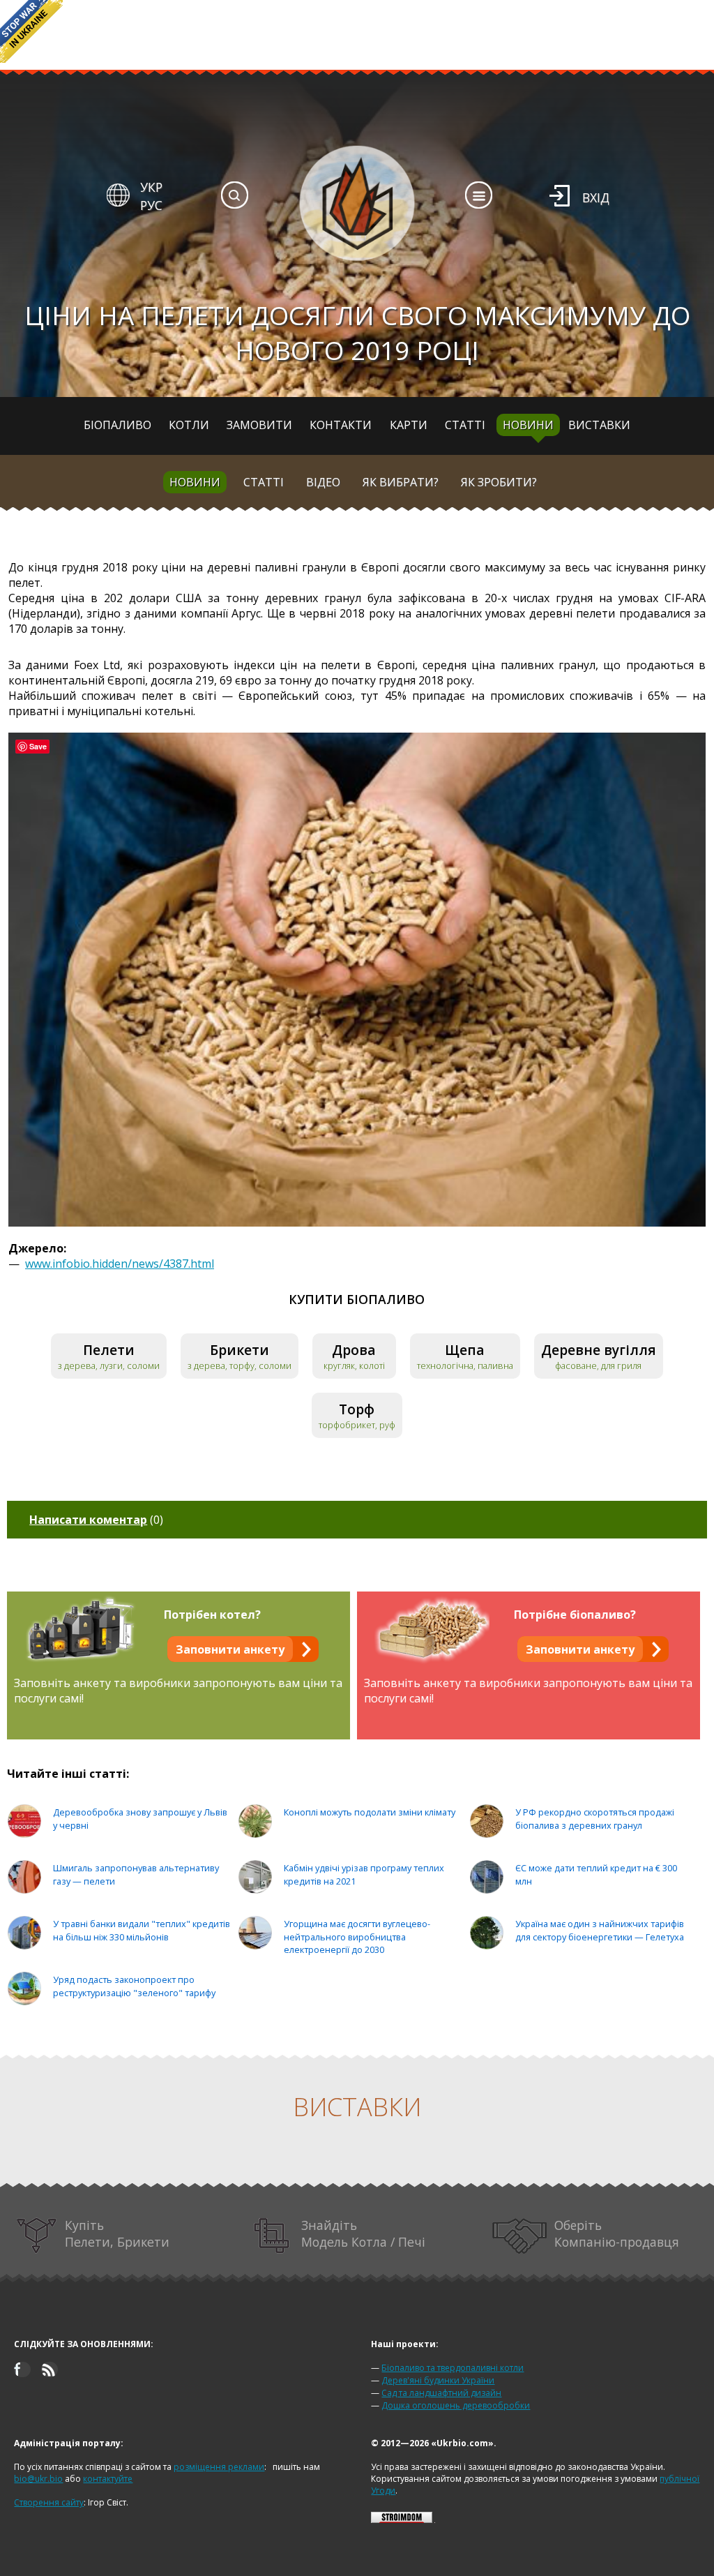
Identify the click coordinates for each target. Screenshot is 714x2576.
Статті (465, 425)
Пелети (109, 1350)
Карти (409, 425)
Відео (323, 482)
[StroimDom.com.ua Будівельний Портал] (402, 2520)
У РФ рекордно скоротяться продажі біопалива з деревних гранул (595, 1819)
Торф (357, 1409)
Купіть (117, 2233)
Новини (528, 425)
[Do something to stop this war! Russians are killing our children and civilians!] (31, 31)
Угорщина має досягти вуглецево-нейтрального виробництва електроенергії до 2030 (357, 1937)
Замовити (259, 425)
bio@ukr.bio (38, 2479)
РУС (151, 205)
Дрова (354, 1350)
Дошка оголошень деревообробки (456, 2405)
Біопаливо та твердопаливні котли (453, 2368)
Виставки (599, 425)
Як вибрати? (401, 482)
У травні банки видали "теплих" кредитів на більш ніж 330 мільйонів (142, 1930)
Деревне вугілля (599, 1350)
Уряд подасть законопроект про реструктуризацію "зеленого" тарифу (134, 1986)
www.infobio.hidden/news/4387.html (120, 1264)
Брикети (240, 1350)
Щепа (465, 1350)
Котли (189, 425)
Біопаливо (117, 425)
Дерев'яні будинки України (438, 2380)
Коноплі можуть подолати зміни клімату (370, 1812)
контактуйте (108, 2479)
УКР (151, 187)
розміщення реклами (219, 2467)
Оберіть (617, 2233)
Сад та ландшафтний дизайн (441, 2393)
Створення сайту (49, 2502)
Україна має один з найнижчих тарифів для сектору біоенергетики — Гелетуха (600, 1930)
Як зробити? (499, 482)
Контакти (341, 425)
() (96, 1520)
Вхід (596, 197)
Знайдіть (363, 2233)
